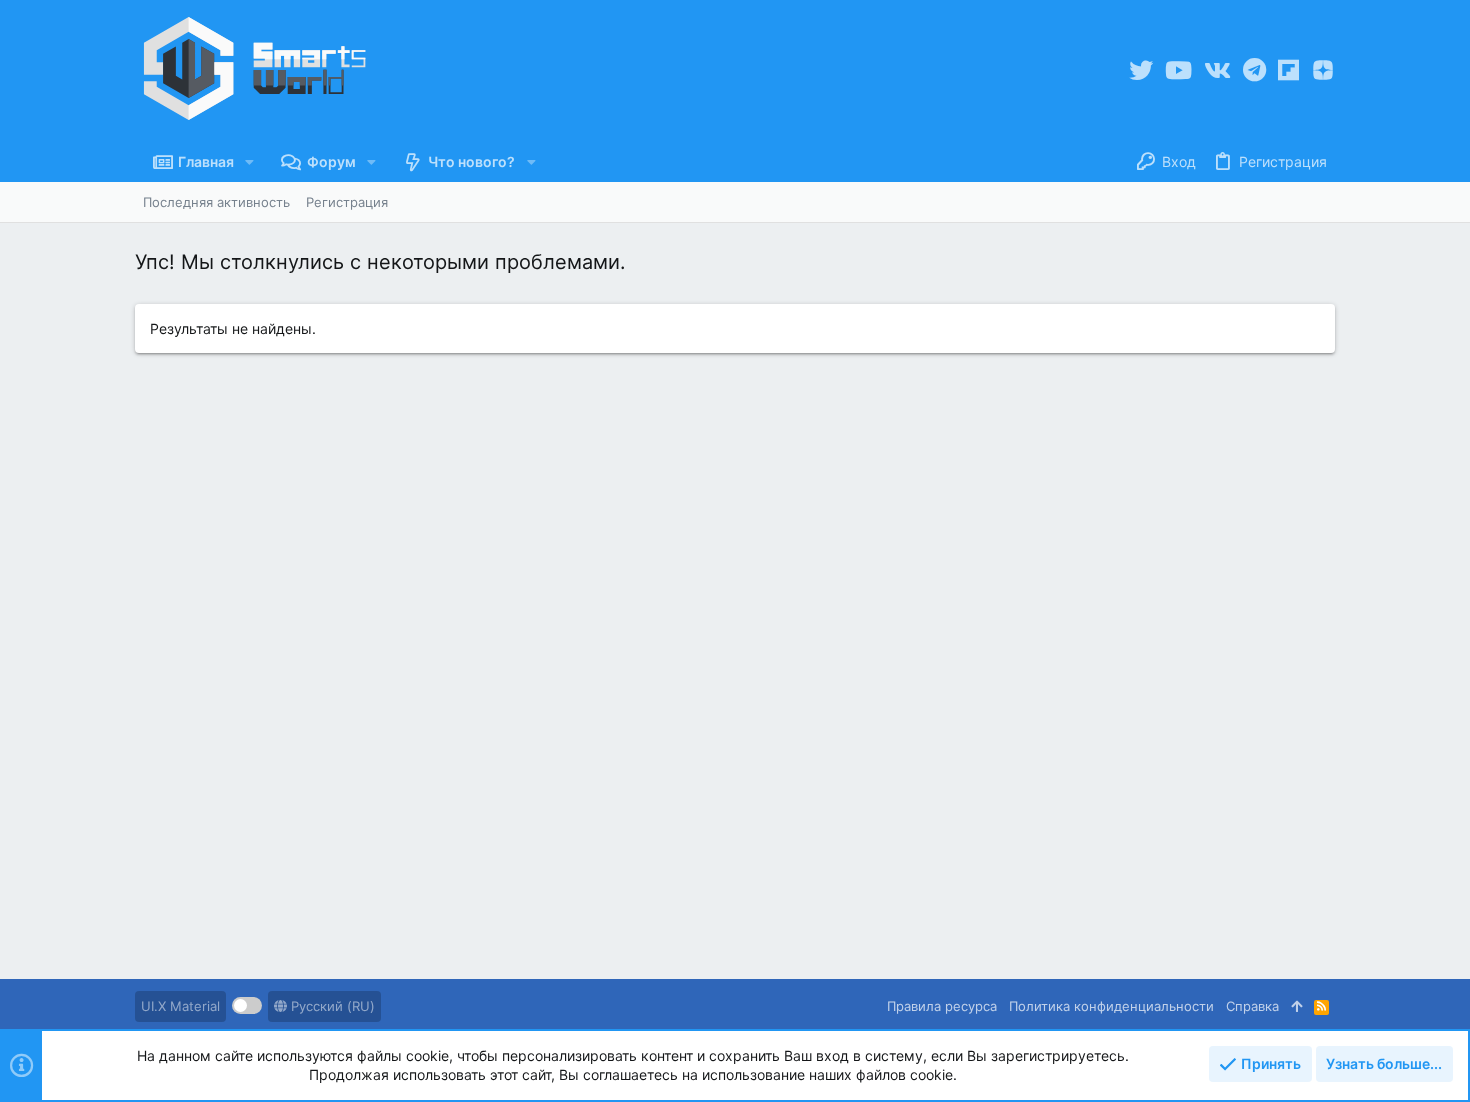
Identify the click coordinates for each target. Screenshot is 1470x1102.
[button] (249, 162)
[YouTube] (1178, 70)
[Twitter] (1141, 70)
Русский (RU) (331, 1006)
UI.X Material (180, 1006)
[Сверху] (1296, 1006)
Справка (1252, 1006)
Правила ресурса (942, 1006)
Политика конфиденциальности (1111, 1006)
